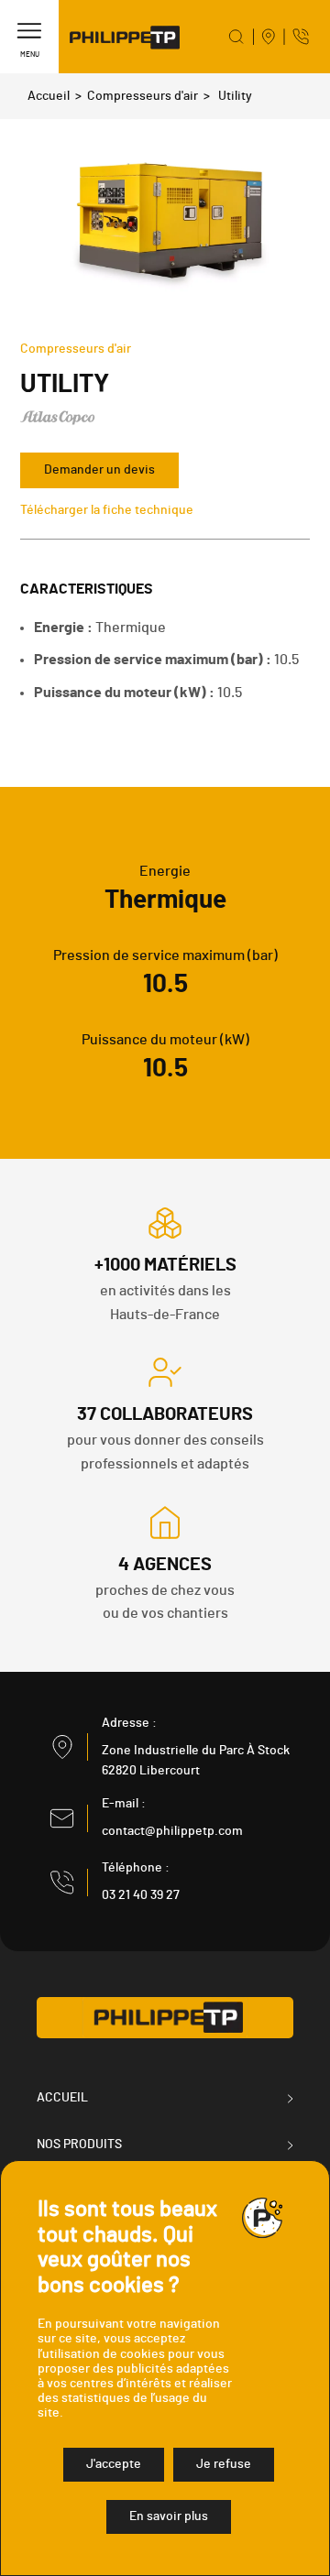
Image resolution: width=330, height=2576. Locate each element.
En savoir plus (169, 2516)
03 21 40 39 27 (141, 1895)
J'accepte (114, 2464)
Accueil (49, 96)
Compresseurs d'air (143, 96)
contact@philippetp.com (172, 1831)
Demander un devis (99, 470)
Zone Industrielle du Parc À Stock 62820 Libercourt (196, 1761)
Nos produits (79, 2145)
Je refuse (224, 2464)
